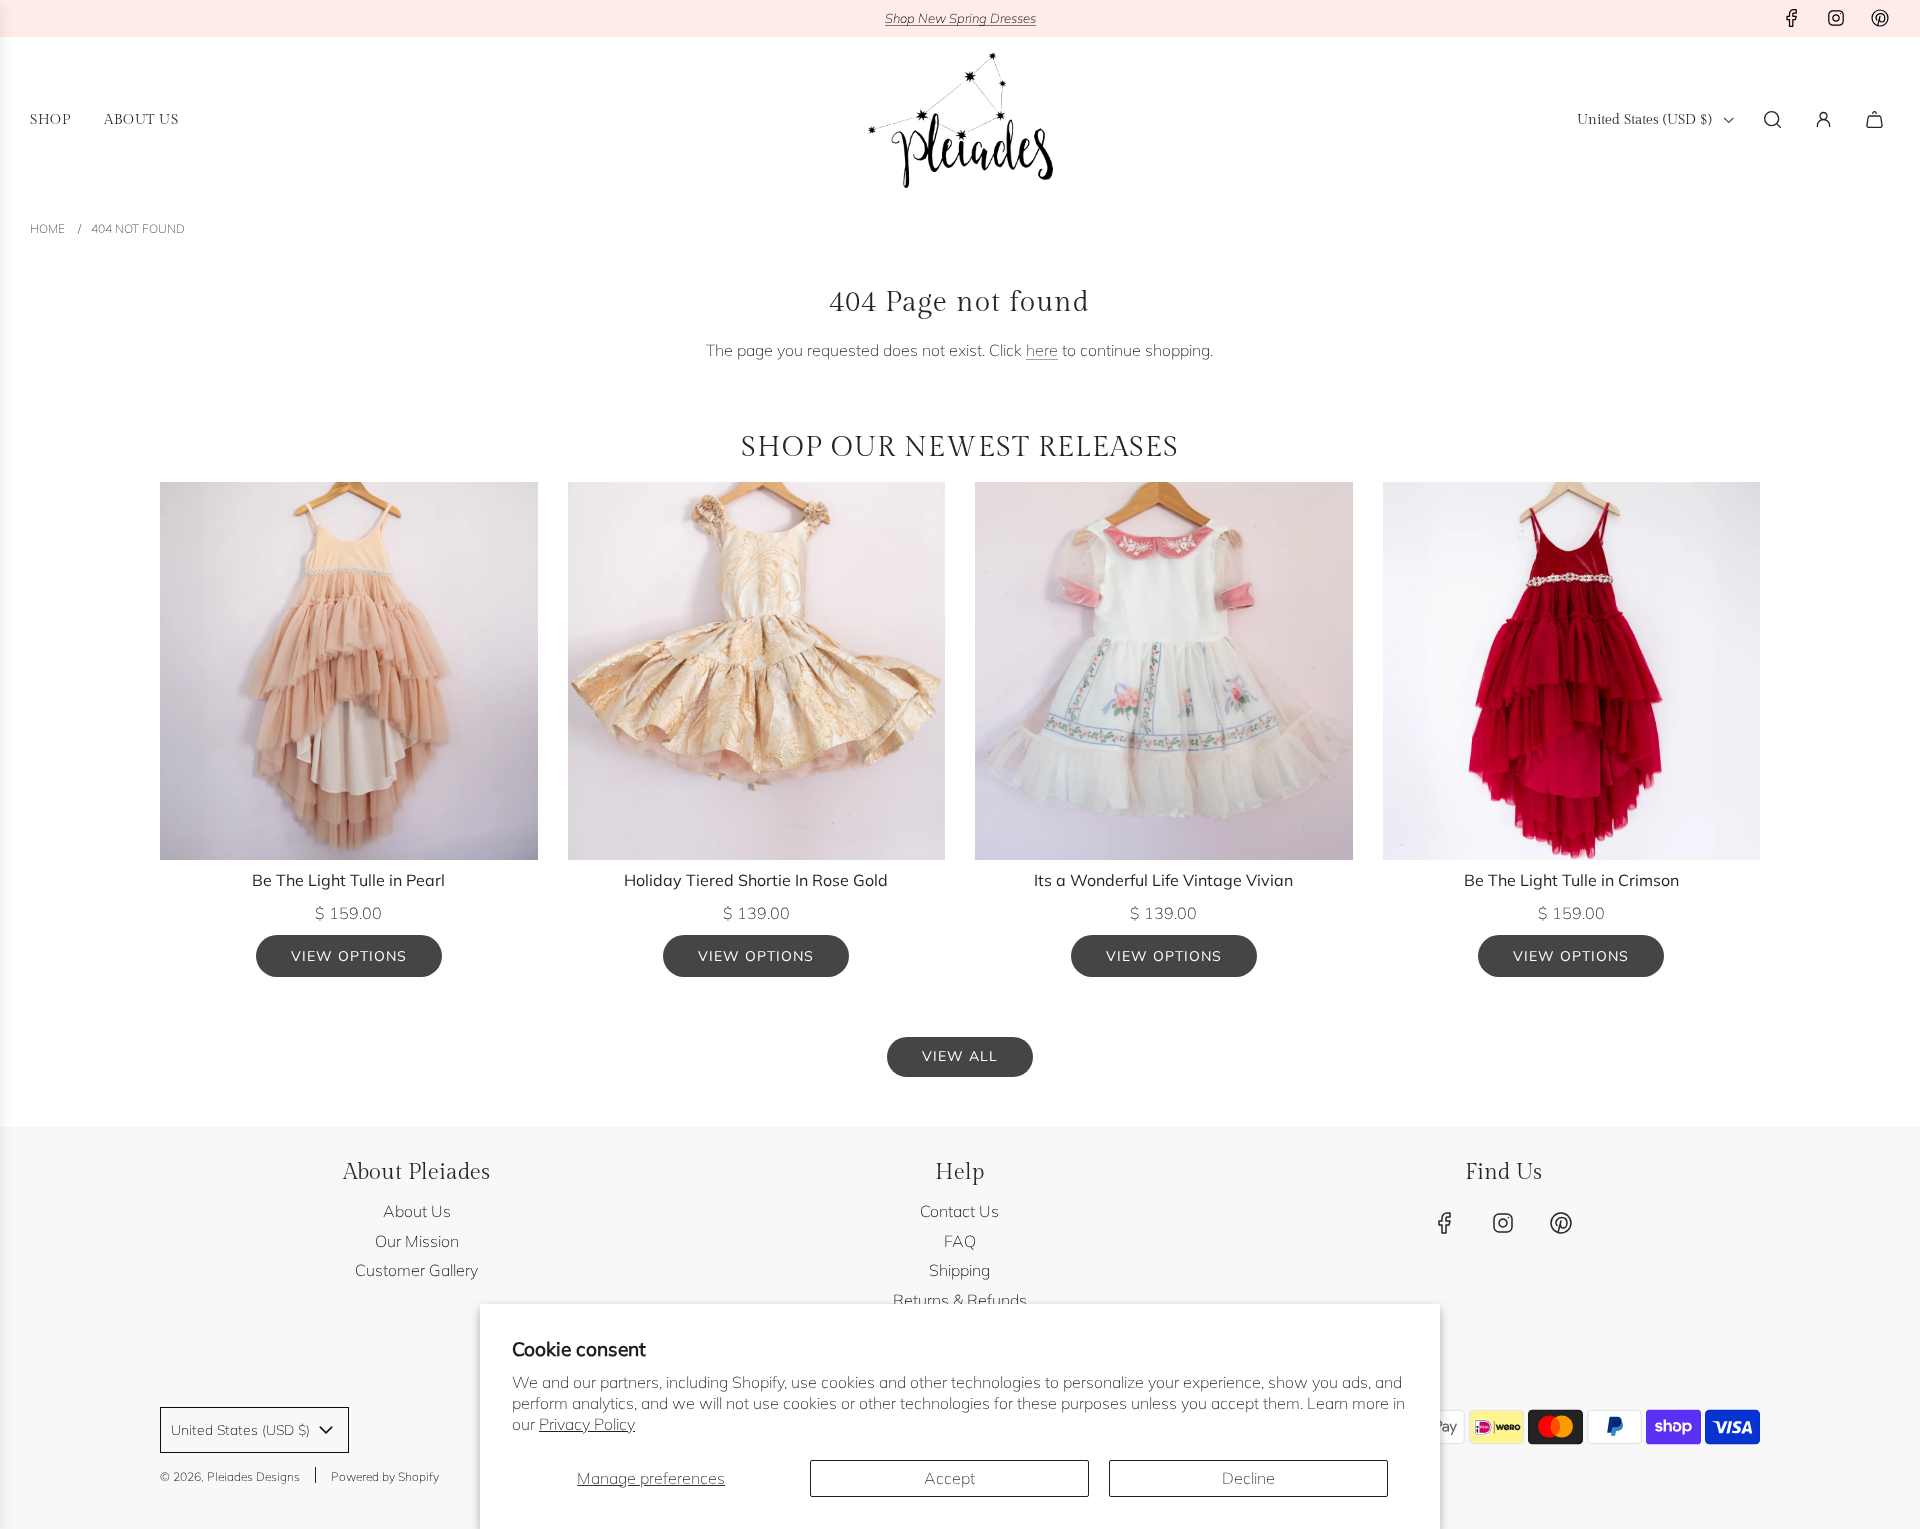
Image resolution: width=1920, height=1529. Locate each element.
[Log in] (1823, 119)
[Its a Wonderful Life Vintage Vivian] (1164, 671)
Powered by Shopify (385, 1476)
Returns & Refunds (960, 1300)
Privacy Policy (587, 1424)
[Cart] (1877, 119)
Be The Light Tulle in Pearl (348, 880)
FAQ (960, 1241)
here (1042, 350)
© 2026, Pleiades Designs (230, 1476)
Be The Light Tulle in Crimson (1571, 880)
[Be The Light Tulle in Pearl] (349, 671)
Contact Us (959, 1211)
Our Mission (417, 1241)
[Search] (1772, 119)
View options (349, 956)
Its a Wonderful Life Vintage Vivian (1163, 880)
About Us (417, 1211)
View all (960, 1056)
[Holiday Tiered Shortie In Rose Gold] (757, 671)
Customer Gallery (416, 1270)
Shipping (959, 1270)
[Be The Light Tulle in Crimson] (1572, 671)
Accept (949, 1478)
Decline (1248, 1478)
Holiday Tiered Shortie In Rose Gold (756, 880)
